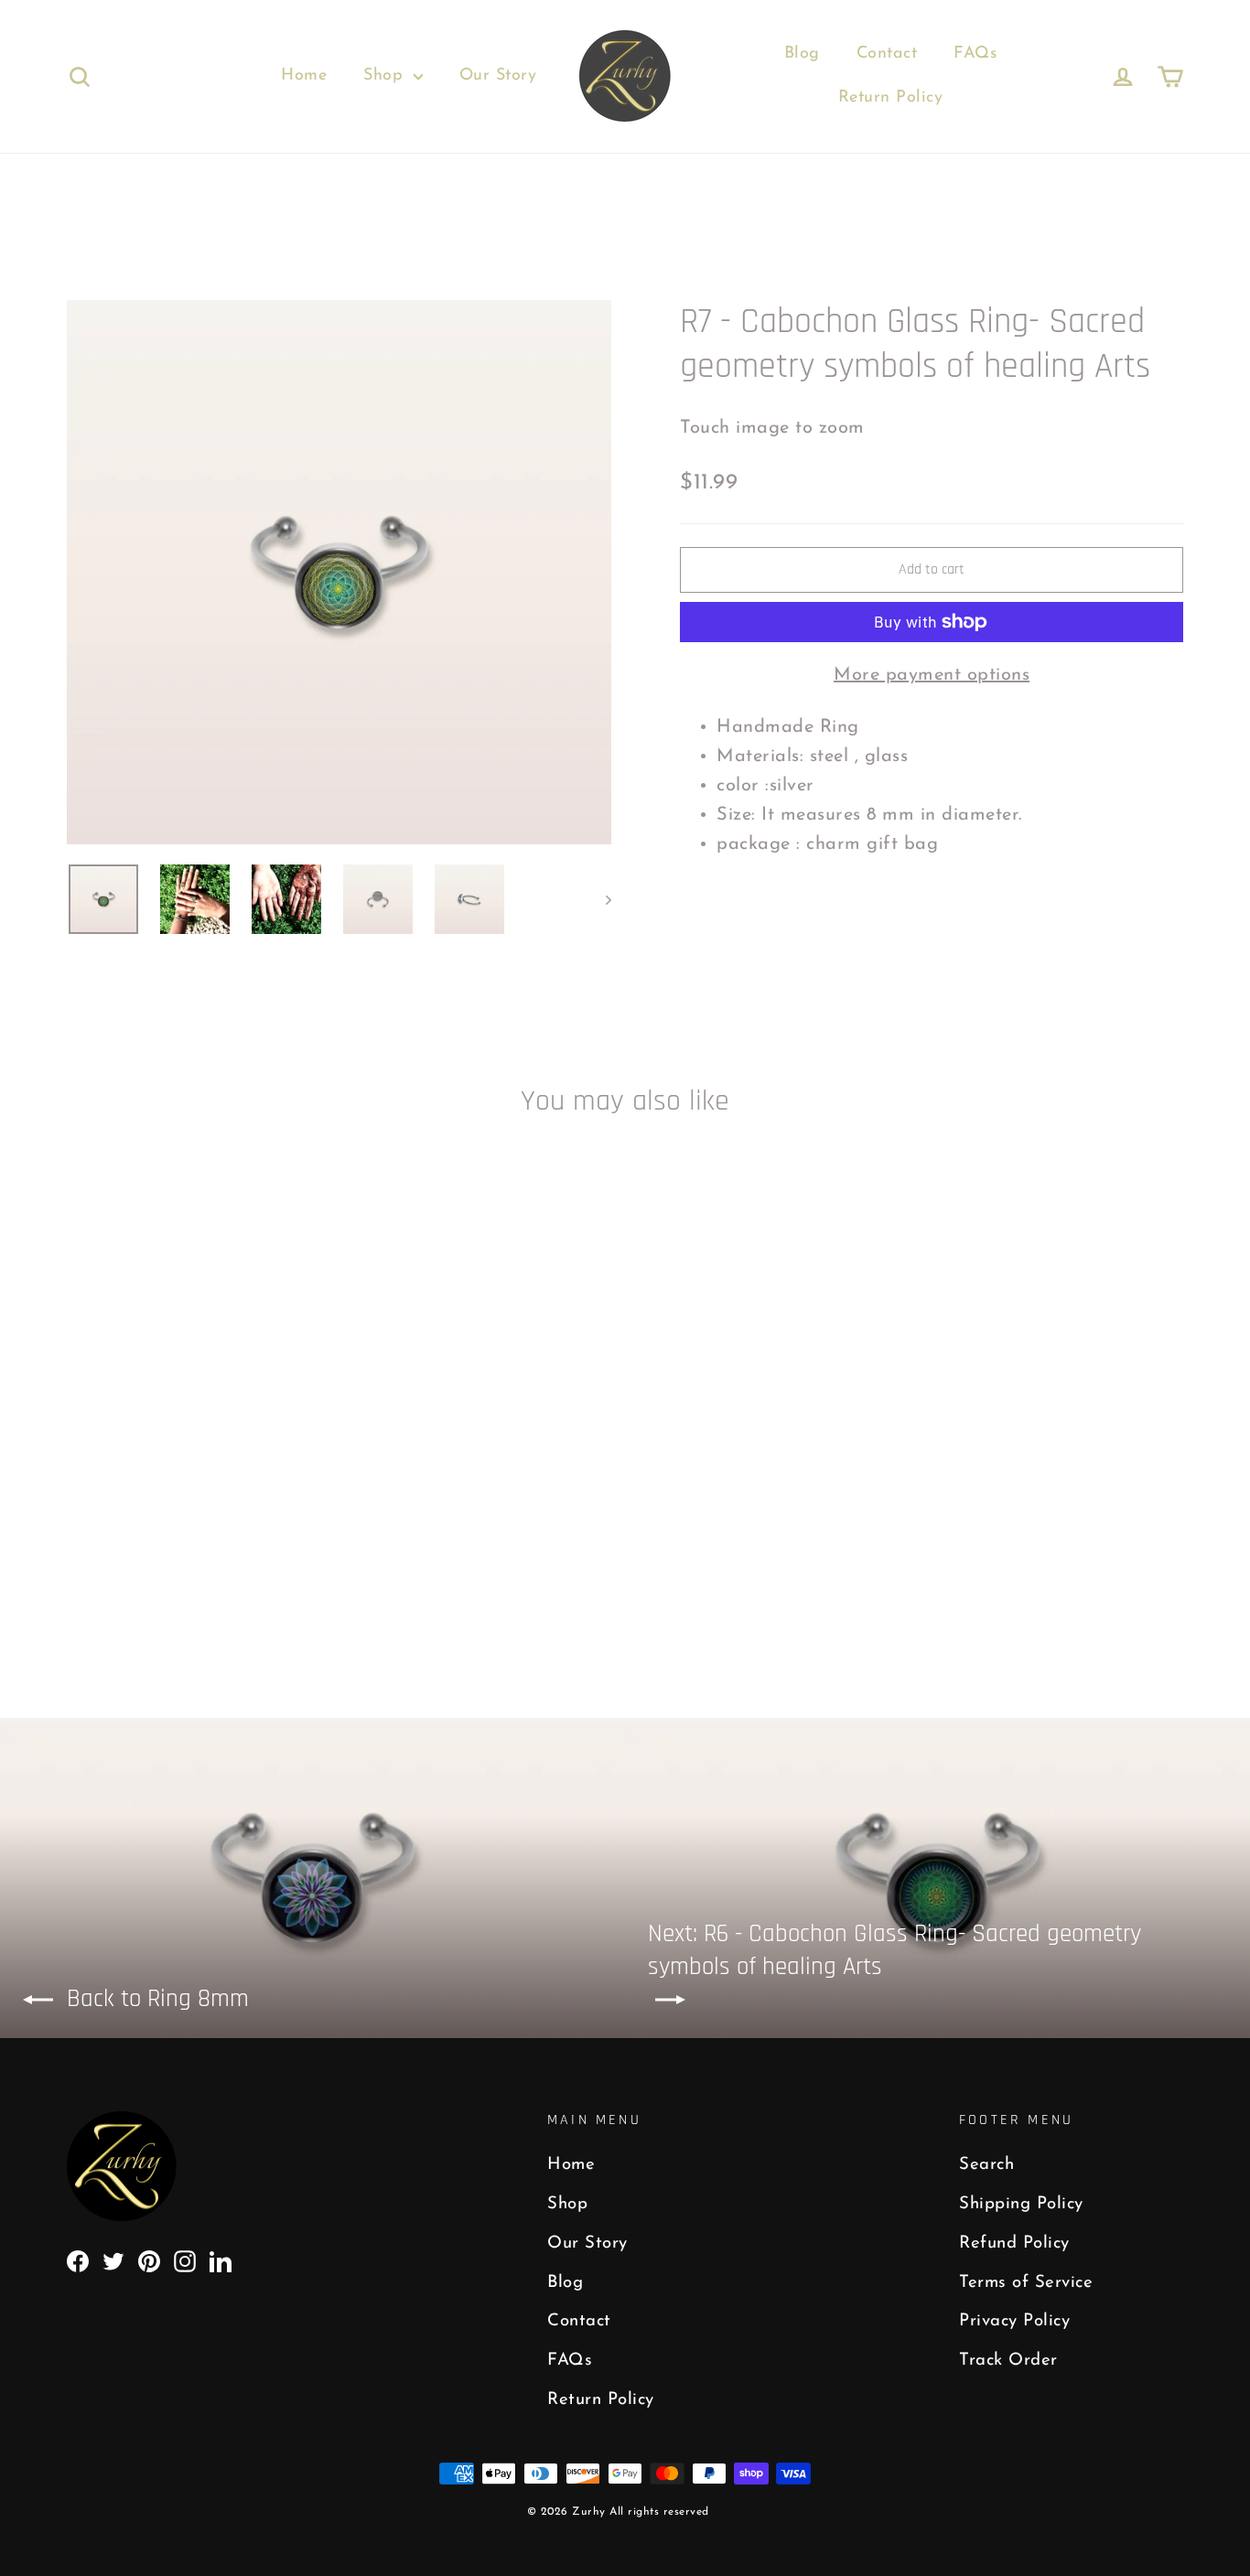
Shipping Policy (1021, 2204)
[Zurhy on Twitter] (113, 2259)
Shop (386, 76)
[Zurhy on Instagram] (185, 2259)
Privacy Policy (1014, 2321)
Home (304, 76)
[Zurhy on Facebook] (78, 2259)
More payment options (932, 675)
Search (986, 2165)
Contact (887, 54)
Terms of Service (1026, 2283)
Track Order (1008, 2361)
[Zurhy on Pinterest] (149, 2259)
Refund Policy (1014, 2243)
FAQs (975, 54)
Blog (802, 54)
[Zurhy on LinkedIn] (221, 2259)
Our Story (498, 76)
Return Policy (891, 98)
